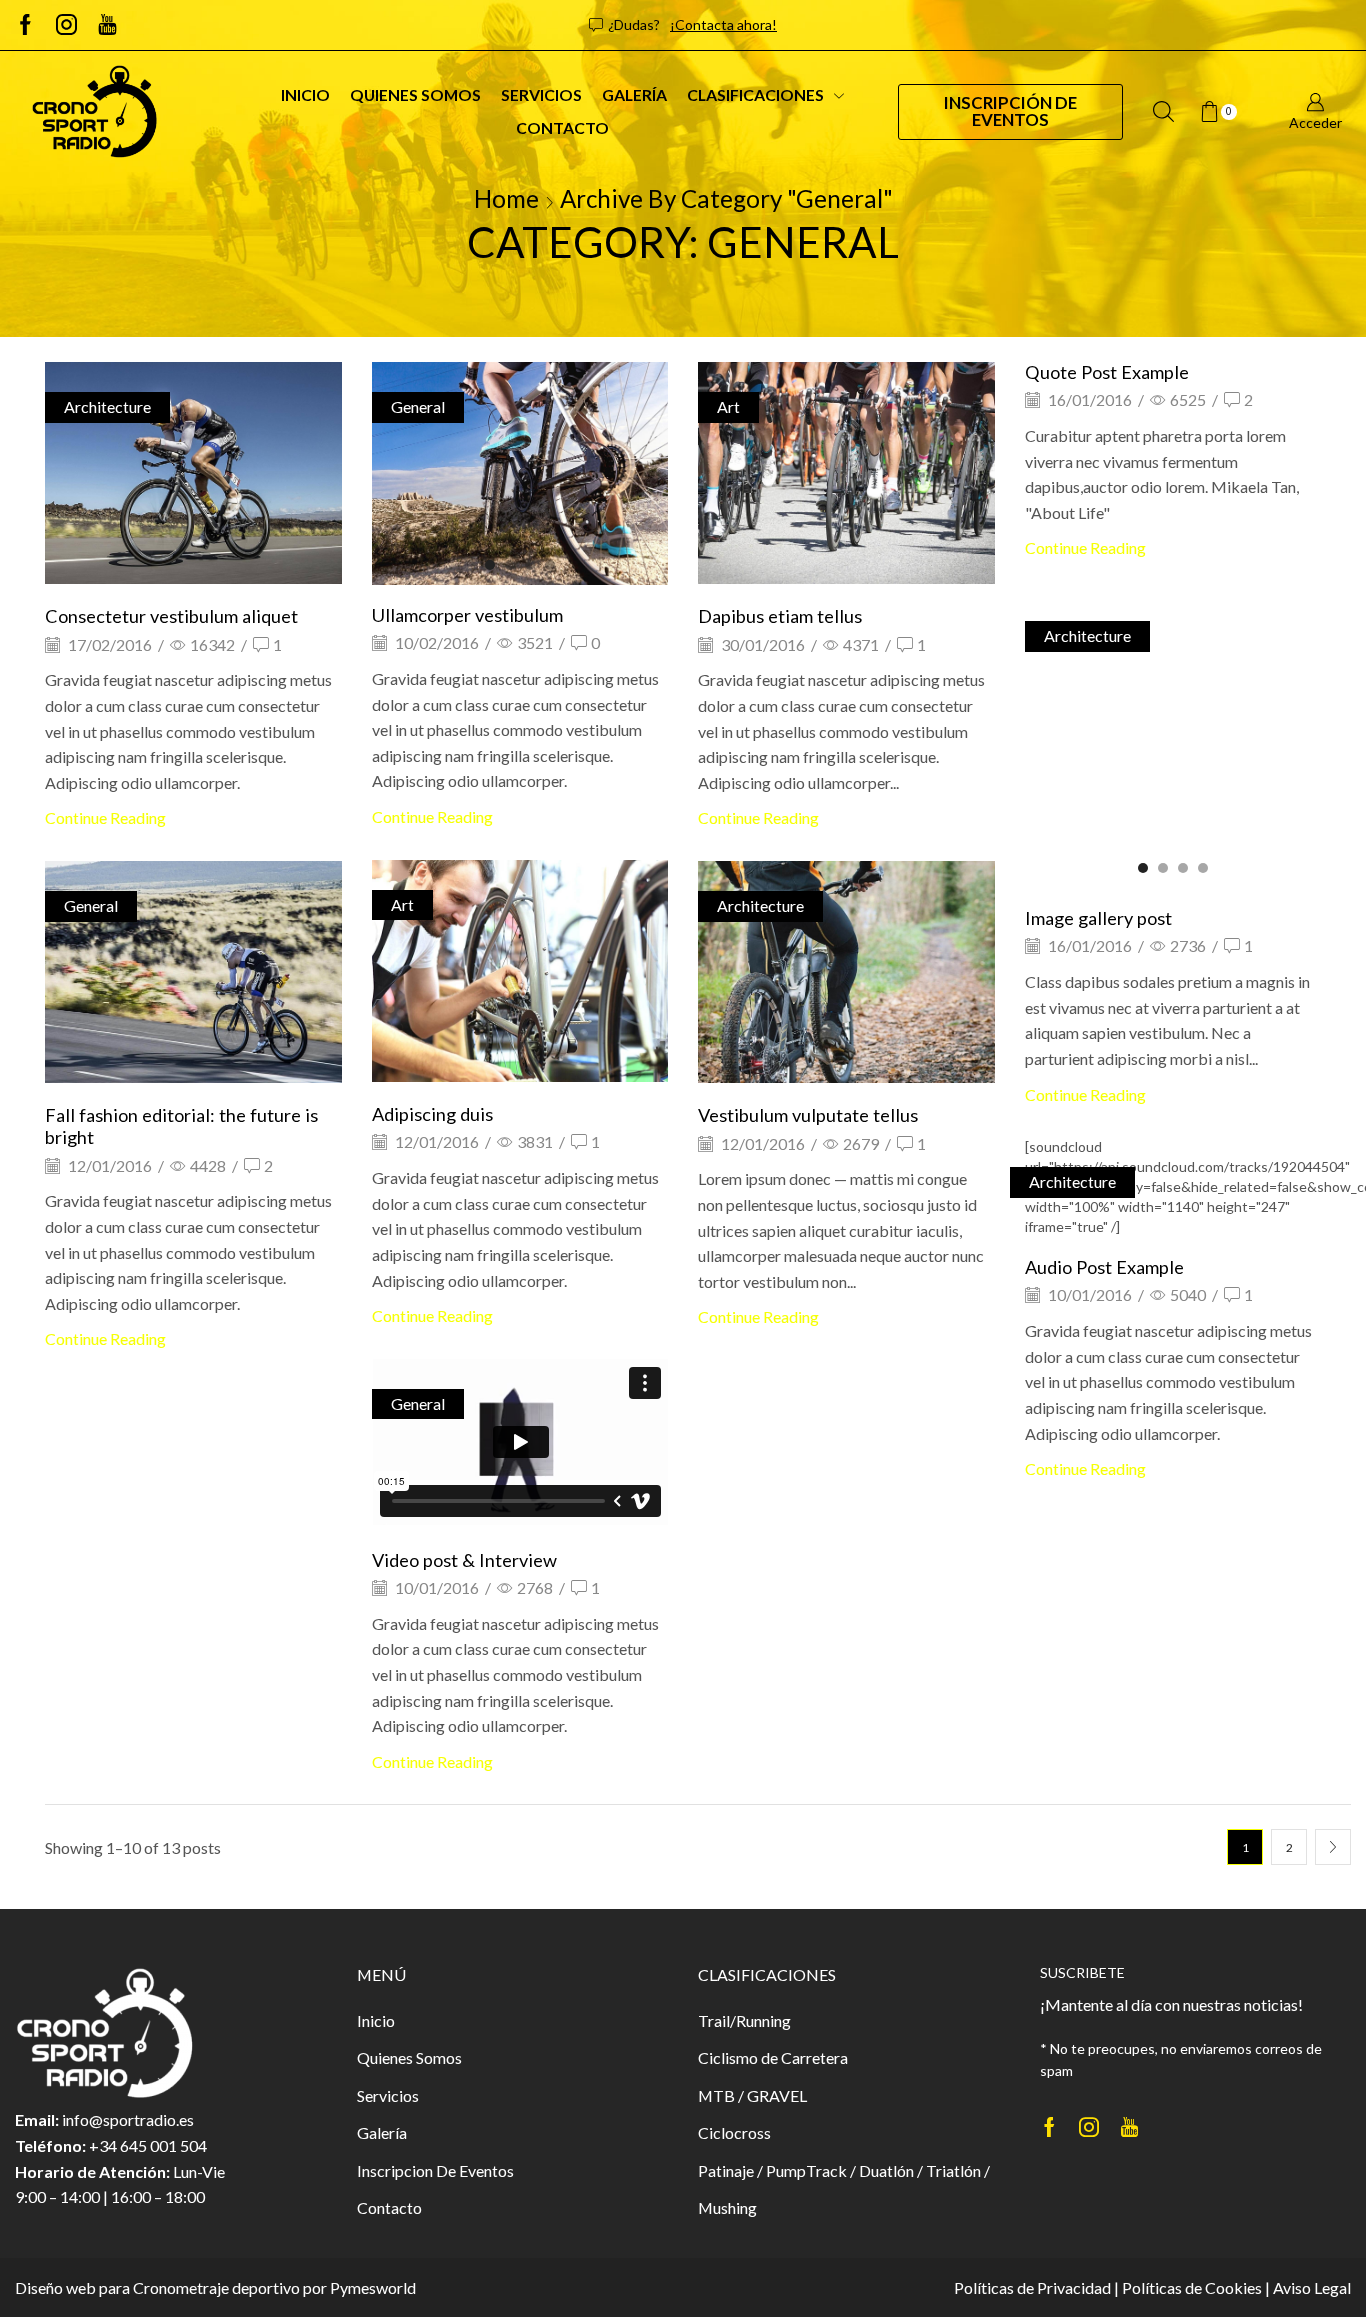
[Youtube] (107, 25)
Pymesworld (373, 2287)
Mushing (727, 2207)
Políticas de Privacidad (1032, 2287)
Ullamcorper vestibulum (467, 615)
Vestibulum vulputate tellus (808, 1115)
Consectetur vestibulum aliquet (171, 616)
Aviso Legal (1312, 2287)
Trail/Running (744, 2020)
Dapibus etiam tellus (780, 616)
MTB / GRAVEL (752, 2095)
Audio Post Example (1104, 1267)
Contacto (562, 127)
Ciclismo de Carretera (773, 2057)
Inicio (305, 94)
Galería (634, 94)
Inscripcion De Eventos (435, 2170)
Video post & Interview (464, 1560)
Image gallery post (1098, 918)
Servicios (541, 94)
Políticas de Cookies (1192, 2287)
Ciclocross (734, 2132)
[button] (490, 565)
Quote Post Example (1107, 372)
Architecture (107, 406)
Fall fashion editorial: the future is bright (181, 1126)
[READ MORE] (193, 470)
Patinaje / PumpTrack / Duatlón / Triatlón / (844, 2170)
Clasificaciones (755, 94)
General (418, 406)
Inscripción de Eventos (1010, 111)
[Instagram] (66, 25)
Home (506, 198)
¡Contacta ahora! (723, 24)
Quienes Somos (415, 94)
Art (728, 406)
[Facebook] (25, 25)
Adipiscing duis (432, 1114)
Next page (1333, 1847)
